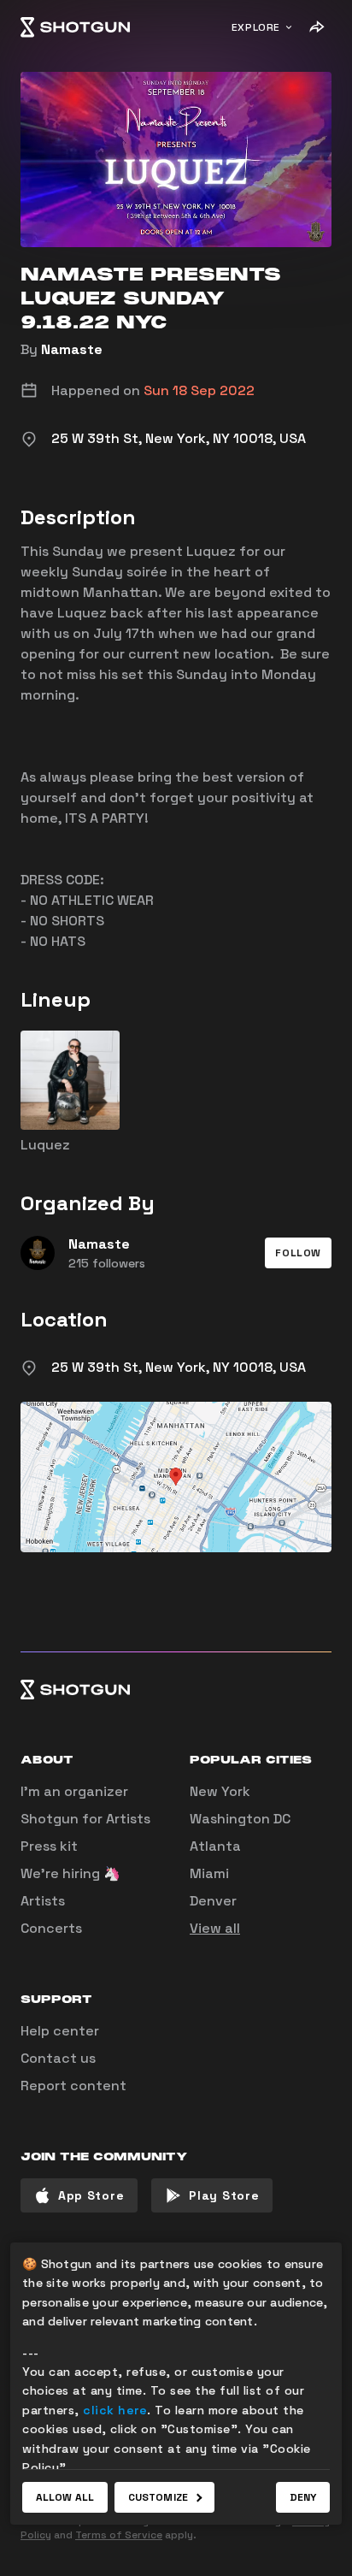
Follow (298, 1253)
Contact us (58, 2058)
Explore (256, 27)
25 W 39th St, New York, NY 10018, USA (179, 1367)
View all (215, 1928)
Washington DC (240, 1819)
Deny (303, 2497)
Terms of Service (119, 2535)
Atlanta (215, 1846)
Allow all (65, 2497)
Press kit (49, 1846)
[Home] (75, 27)
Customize (158, 2497)
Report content (73, 2086)
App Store (91, 2195)
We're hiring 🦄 (70, 1873)
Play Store (224, 2195)
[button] (298, 1253)
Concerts (51, 1928)
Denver (213, 1901)
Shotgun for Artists (85, 1819)
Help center (60, 2031)
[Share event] (316, 27)
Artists (43, 1901)
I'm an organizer (74, 1791)
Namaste (72, 349)
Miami (209, 1873)
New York (220, 1791)
